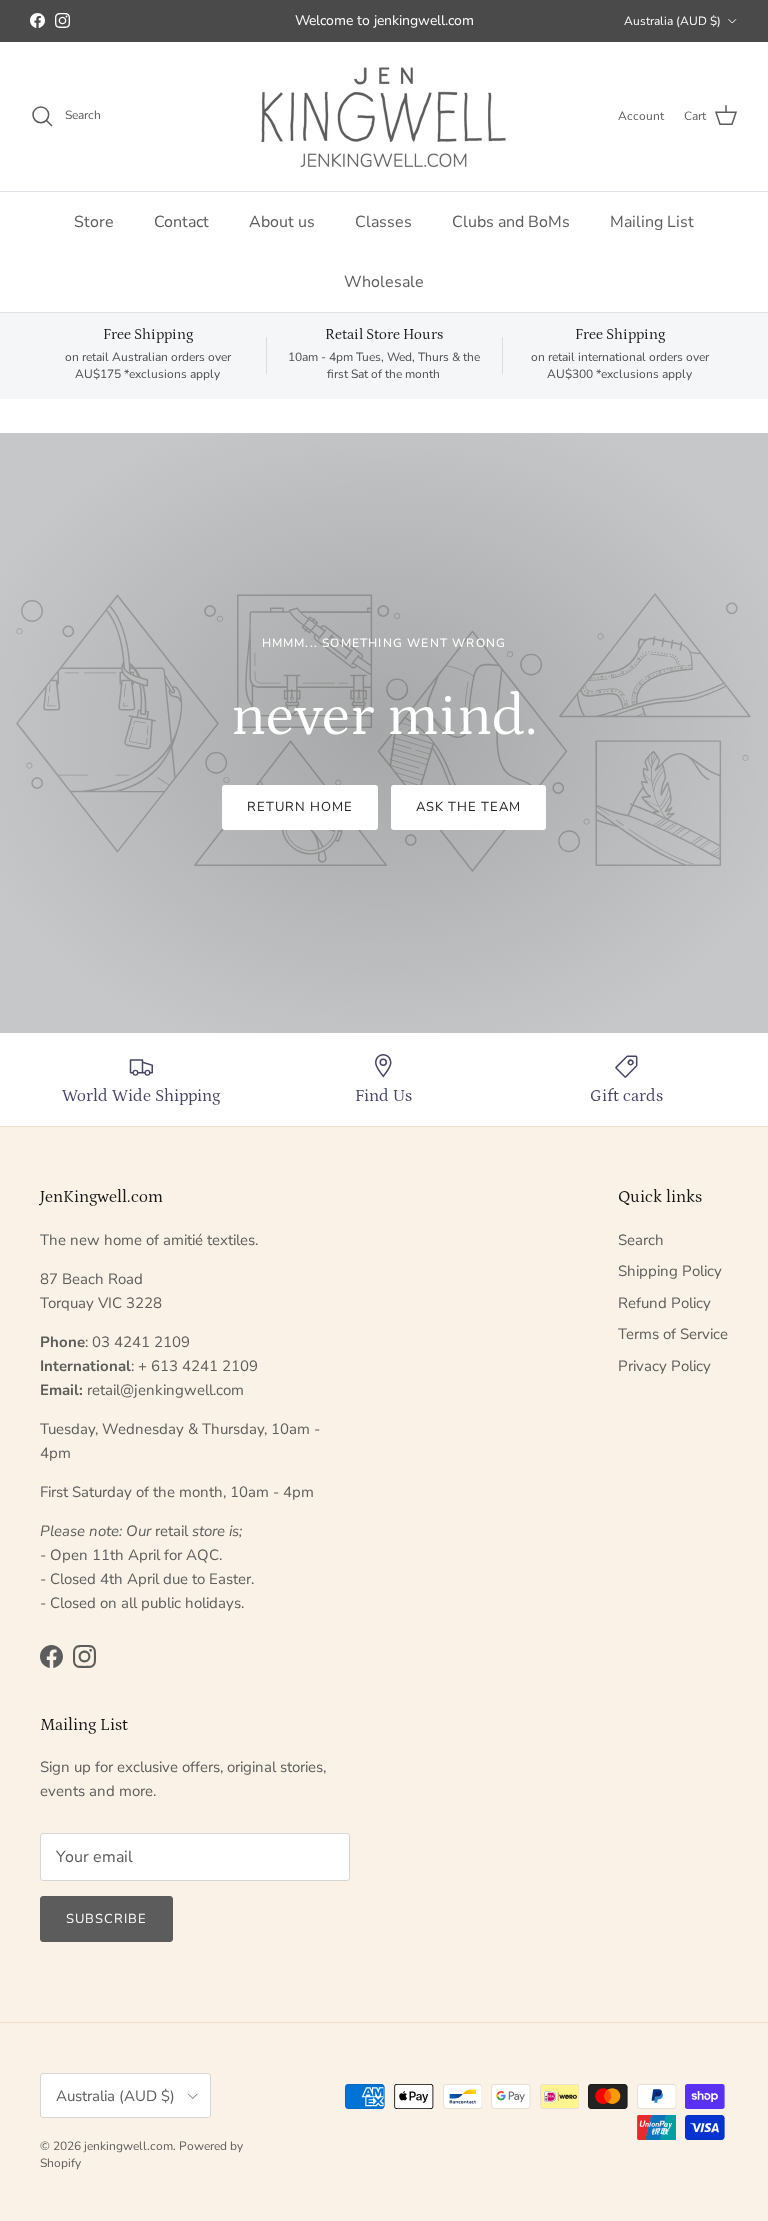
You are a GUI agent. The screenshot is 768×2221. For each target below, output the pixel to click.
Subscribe (106, 1919)
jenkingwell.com (128, 2146)
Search (641, 1240)
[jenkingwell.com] (384, 116)
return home (300, 807)
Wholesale (384, 282)
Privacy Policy (664, 1366)
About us (282, 222)
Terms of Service (673, 1334)
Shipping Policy (670, 1271)
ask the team (468, 807)
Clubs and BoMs (511, 222)
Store (94, 222)
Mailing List (652, 222)
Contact (181, 222)
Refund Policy (664, 1303)
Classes (383, 222)
